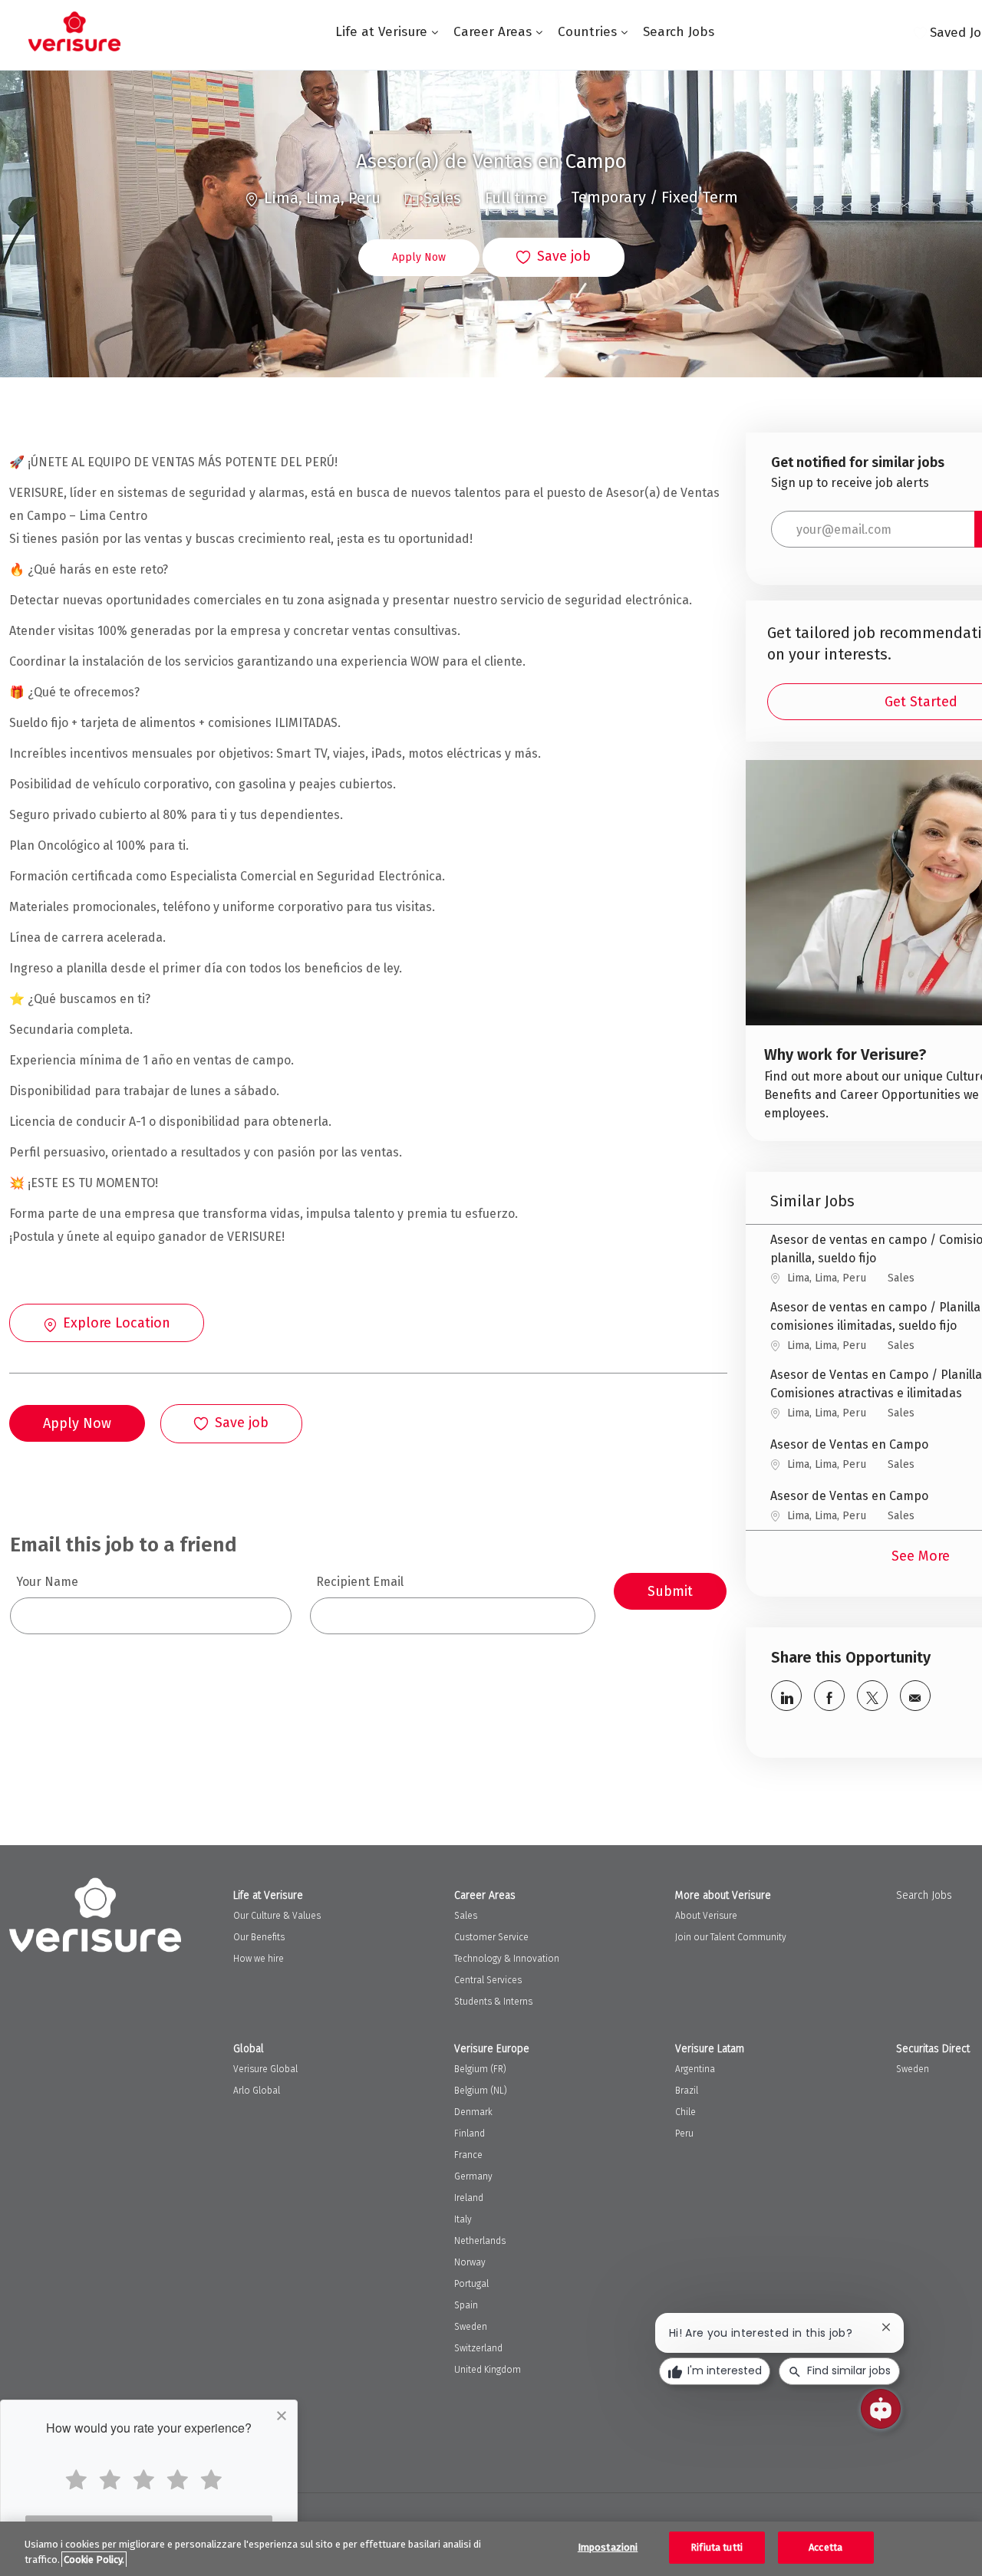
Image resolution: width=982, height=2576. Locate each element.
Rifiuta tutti (717, 2547)
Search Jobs (679, 32)
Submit (670, 1591)
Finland (470, 2134)
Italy (463, 2219)
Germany (473, 2176)
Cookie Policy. (94, 2560)
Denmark (473, 2112)
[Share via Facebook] (829, 1696)
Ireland (469, 2198)
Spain (466, 2305)
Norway (470, 2262)
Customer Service (491, 1937)
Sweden (471, 2327)
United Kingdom (488, 2370)
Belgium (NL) (481, 2091)
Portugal (471, 2284)
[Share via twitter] (872, 1696)
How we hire (259, 1959)
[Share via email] (915, 1696)
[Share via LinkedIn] (786, 1696)
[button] (419, 258)
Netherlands (480, 2241)
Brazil (687, 2091)
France (468, 2155)
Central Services (488, 1980)
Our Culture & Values (277, 1916)
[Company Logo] (74, 31)
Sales (466, 1916)
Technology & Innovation (507, 1959)
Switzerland (478, 2348)
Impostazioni (608, 2547)
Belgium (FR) (480, 2069)
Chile (685, 2112)
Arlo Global (257, 2091)
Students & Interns (493, 2002)
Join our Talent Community (731, 1937)
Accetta (825, 2547)
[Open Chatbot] (881, 2409)
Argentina (695, 2069)
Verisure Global (265, 2069)
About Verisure (706, 1916)
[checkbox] (554, 258)
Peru (684, 2134)
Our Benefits (259, 1937)
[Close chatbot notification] (886, 2327)
